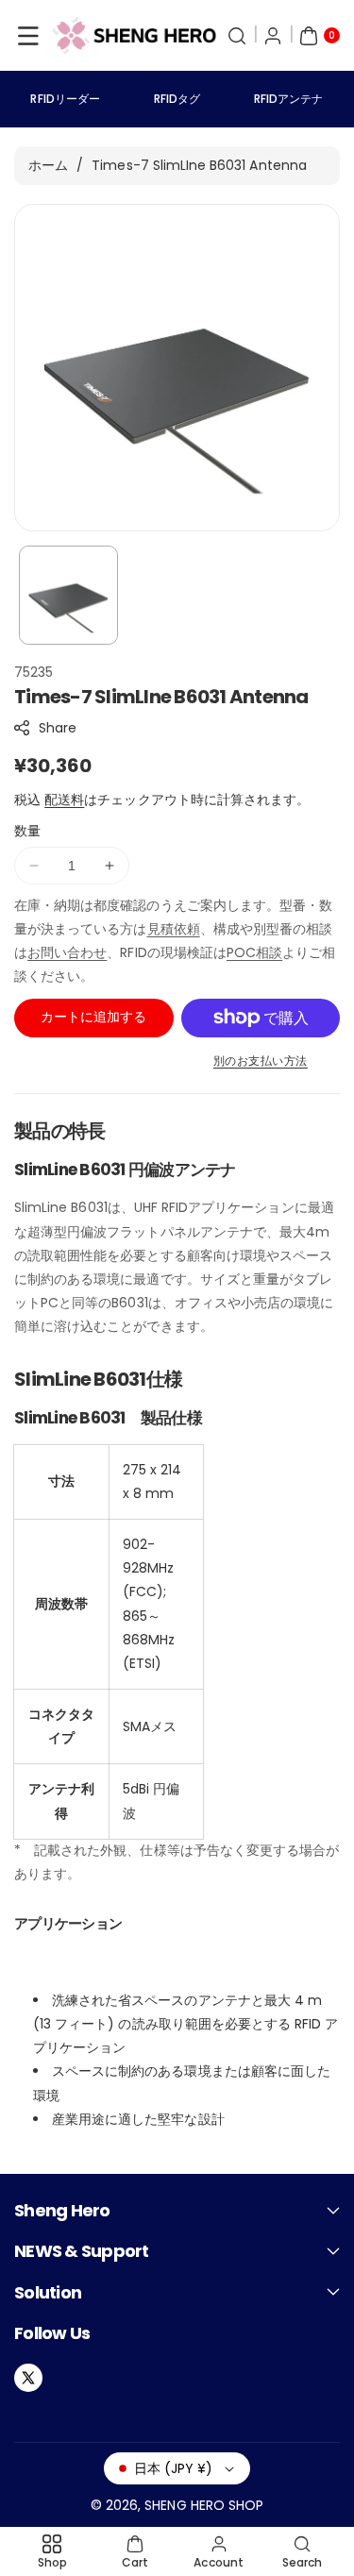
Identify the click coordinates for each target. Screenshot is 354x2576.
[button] (28, 36)
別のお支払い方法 (261, 1061)
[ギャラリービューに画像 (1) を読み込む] (68, 595)
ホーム (48, 165)
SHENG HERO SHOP (204, 2505)
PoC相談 (254, 952)
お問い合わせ (67, 952)
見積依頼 (174, 929)
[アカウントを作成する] (273, 36)
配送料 (64, 800)
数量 (27, 831)
